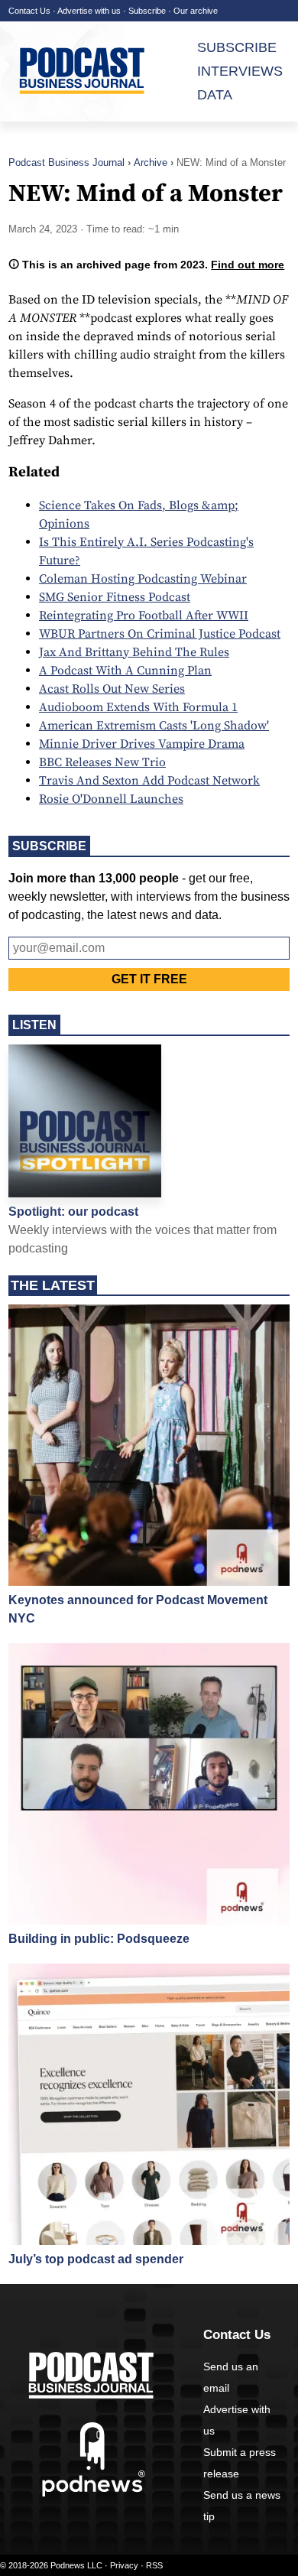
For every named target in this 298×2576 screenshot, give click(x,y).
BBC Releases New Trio (102, 762)
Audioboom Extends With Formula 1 (138, 707)
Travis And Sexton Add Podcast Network (149, 781)
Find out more (248, 265)
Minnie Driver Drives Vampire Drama (142, 744)
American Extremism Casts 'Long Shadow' (154, 726)
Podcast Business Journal (66, 162)
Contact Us (29, 11)
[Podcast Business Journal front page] (85, 71)
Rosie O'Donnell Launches (111, 799)
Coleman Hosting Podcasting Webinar (143, 579)
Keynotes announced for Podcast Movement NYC (138, 1609)
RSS (154, 2565)
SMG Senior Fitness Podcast (115, 597)
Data (215, 95)
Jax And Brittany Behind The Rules (134, 652)
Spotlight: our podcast (73, 1212)
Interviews (240, 71)
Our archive (196, 11)
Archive (151, 162)
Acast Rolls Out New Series (112, 689)
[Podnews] (94, 2493)
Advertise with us (89, 11)
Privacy (124, 2565)
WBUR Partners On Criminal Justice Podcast (160, 634)
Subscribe (147, 11)
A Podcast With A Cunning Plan (125, 671)
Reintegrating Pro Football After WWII (144, 616)
